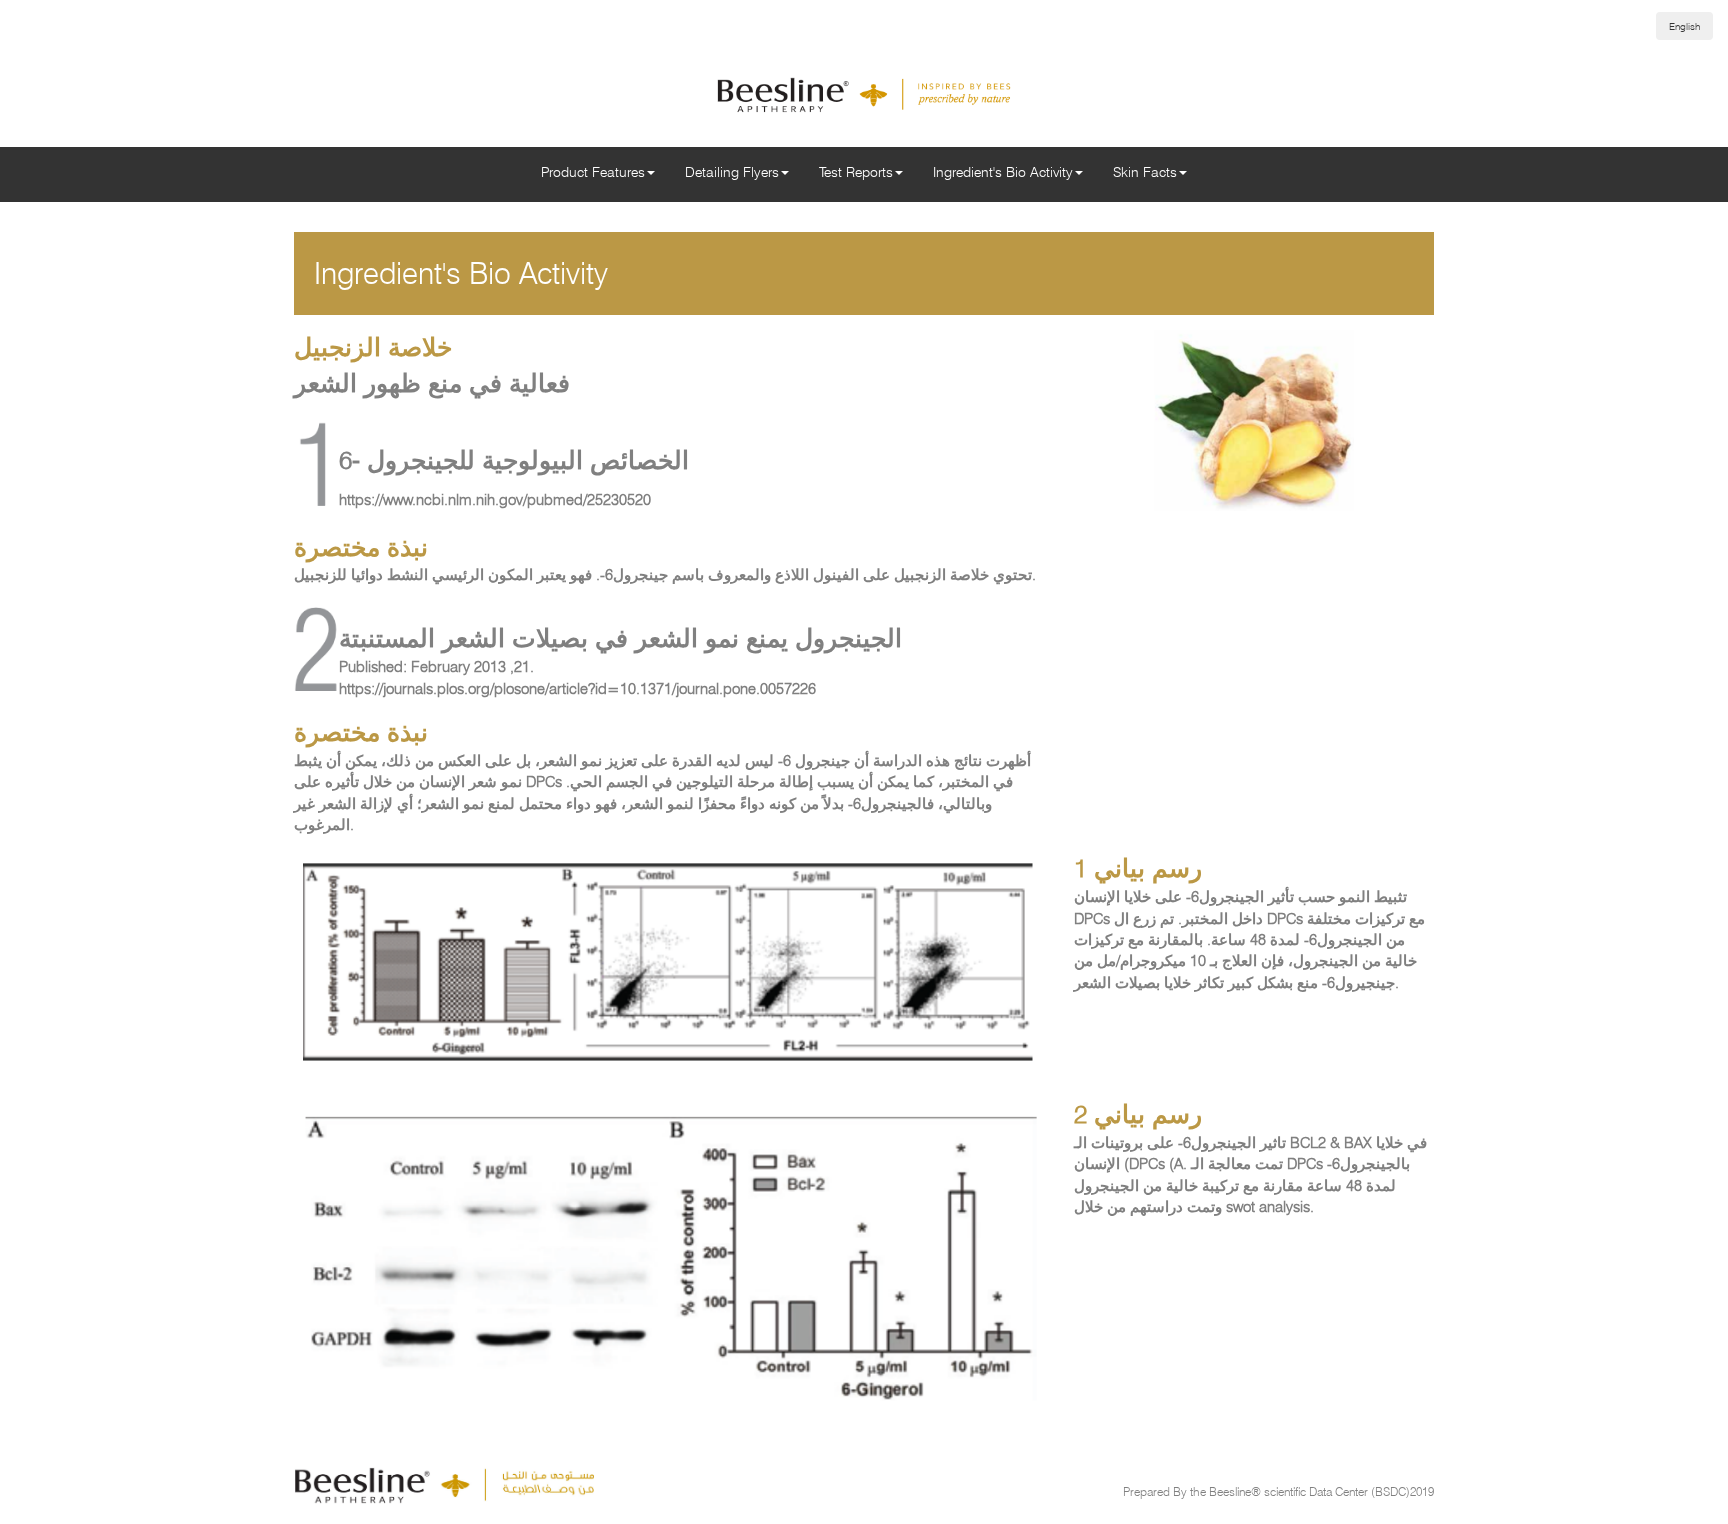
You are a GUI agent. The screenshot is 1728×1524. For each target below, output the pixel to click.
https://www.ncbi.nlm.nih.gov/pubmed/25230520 (495, 500)
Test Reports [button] (856, 172)
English (1684, 26)
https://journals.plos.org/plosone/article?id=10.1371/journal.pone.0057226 (577, 689)
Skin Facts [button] (1145, 172)
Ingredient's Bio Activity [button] (1003, 172)
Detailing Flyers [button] (732, 172)
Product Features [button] (593, 172)
